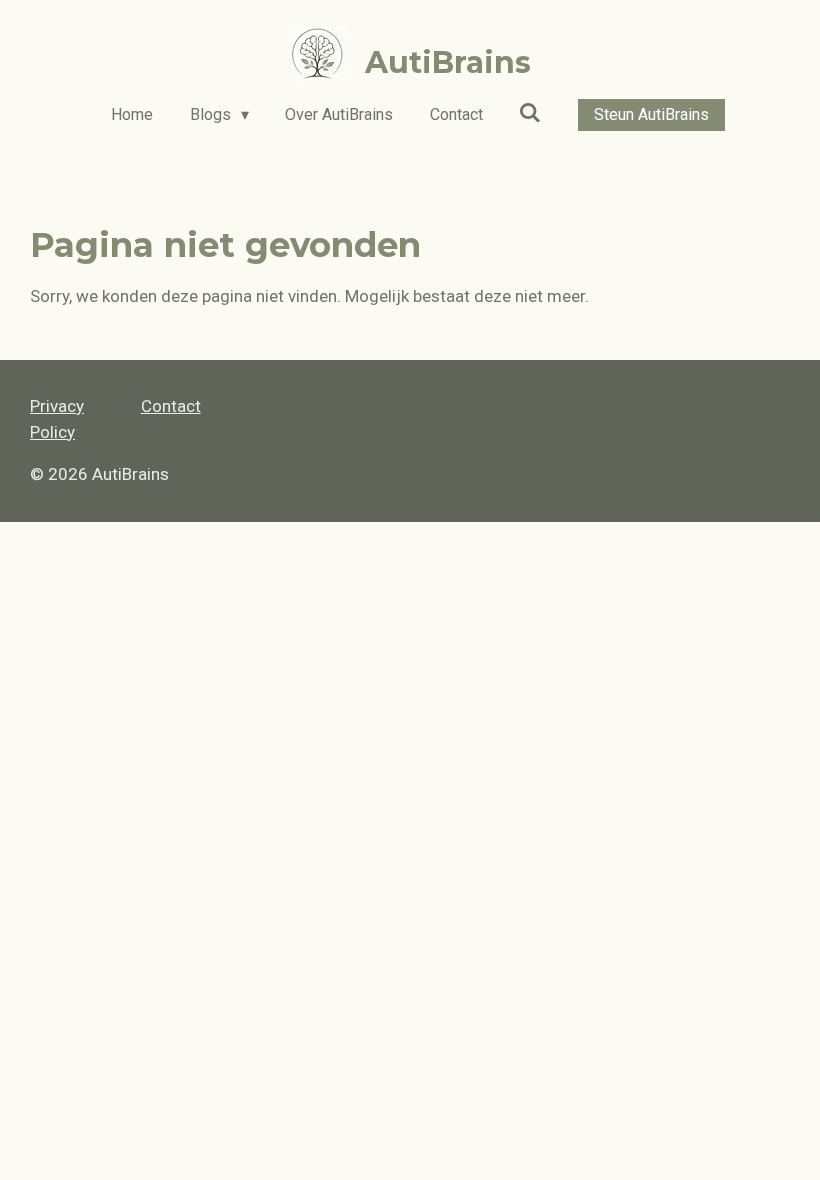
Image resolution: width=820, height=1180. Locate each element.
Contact (171, 406)
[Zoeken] (530, 112)
